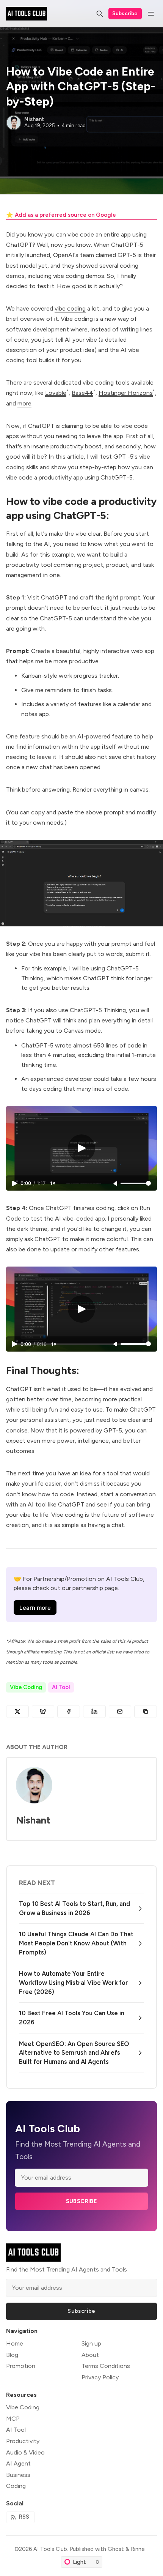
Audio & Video (25, 2452)
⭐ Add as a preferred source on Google (61, 215)
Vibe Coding (26, 1687)
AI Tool (61, 1687)
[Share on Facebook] (69, 1712)
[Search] (100, 14)
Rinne (138, 2549)
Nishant (34, 119)
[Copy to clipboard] (146, 1712)
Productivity (23, 2441)
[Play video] (81, 1148)
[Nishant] (14, 123)
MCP (13, 2419)
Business (18, 2475)
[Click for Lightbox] (81, 883)
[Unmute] (116, 1184)
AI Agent (18, 2463)
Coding (16, 2486)
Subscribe (125, 13)
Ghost (116, 2549)
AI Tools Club (50, 2549)
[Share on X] (17, 1712)
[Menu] (151, 14)
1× (53, 1183)
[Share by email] (120, 1712)
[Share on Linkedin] (94, 1712)
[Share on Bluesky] (43, 1712)
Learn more (35, 1608)
